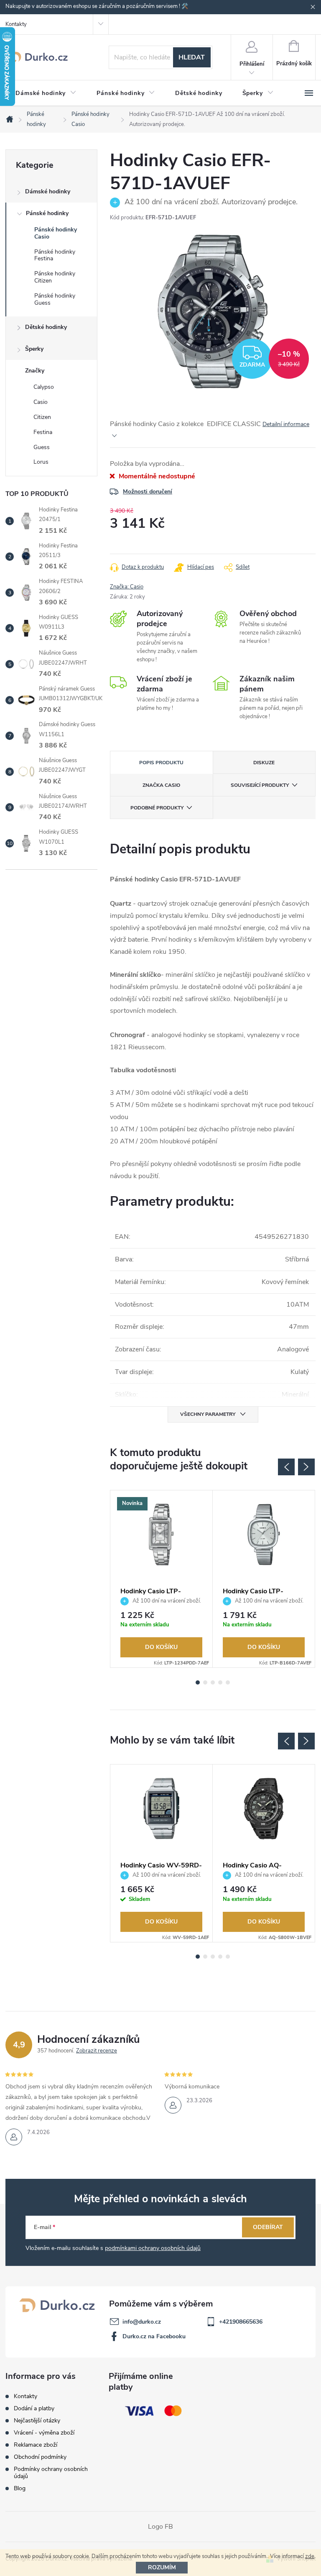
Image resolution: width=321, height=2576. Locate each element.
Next (306, 1467)
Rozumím (162, 2567)
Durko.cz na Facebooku (154, 2336)
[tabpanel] (162, 1579)
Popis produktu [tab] (161, 763)
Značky (35, 371)
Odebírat (268, 2227)
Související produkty (260, 785)
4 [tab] (220, 1682)
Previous (286, 1467)
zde (310, 2556)
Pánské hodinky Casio (56, 233)
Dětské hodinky (46, 327)
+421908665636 (241, 2322)
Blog (20, 2488)
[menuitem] (46, 93)
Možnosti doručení (148, 492)
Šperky (34, 349)
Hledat (192, 57)
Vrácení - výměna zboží (44, 2433)
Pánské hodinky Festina (55, 255)
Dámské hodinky (48, 191)
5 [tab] (228, 1682)
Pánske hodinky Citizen (55, 277)
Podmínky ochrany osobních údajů (51, 2473)
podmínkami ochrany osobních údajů (153, 2248)
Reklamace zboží (36, 2445)
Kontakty (16, 24)
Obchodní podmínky (40, 2457)
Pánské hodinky (47, 213)
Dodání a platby (34, 2408)
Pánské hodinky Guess (55, 299)
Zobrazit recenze (97, 2051)
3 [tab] (213, 1682)
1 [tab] (198, 1682)
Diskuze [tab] (264, 763)
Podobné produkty (157, 808)
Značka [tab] (161, 785)
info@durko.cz (142, 2322)
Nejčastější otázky (37, 2421)
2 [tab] (205, 1682)
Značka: (127, 587)
